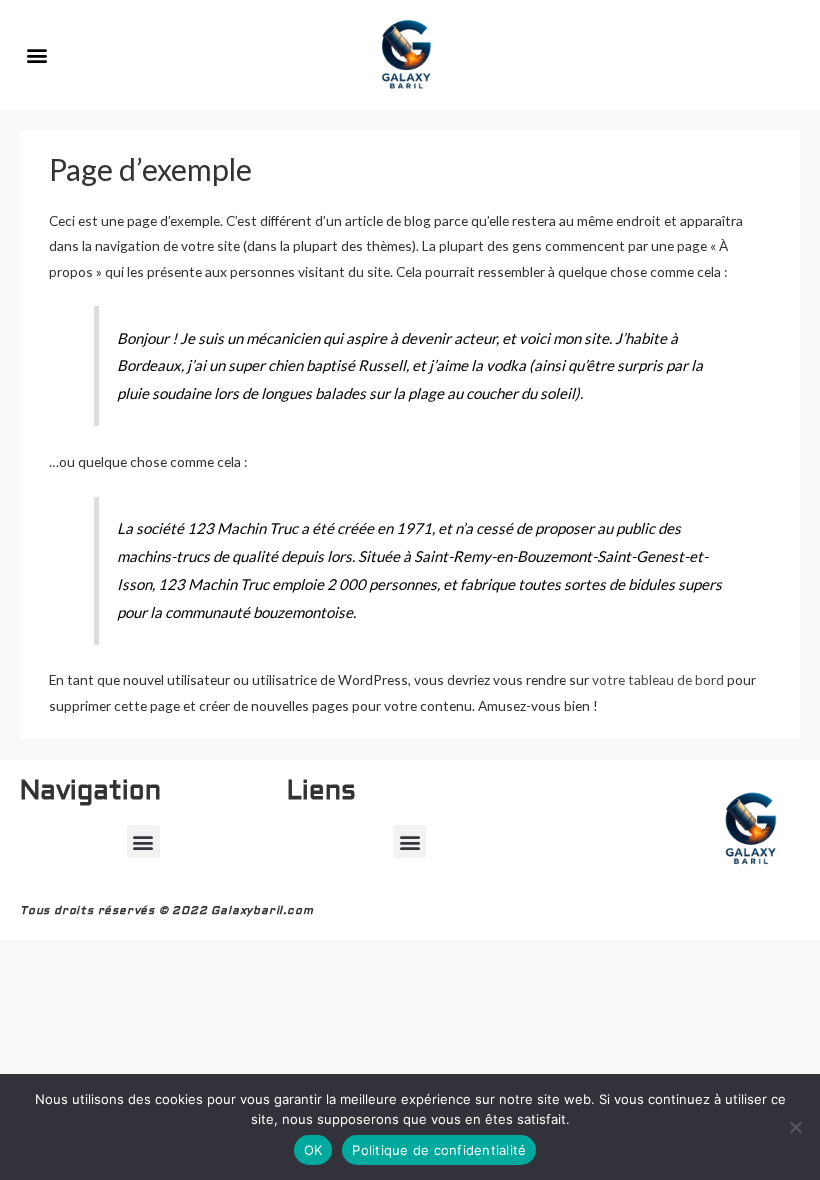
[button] (36, 55)
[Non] (795, 1127)
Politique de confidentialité (439, 1150)
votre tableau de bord (658, 679)
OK (313, 1150)
